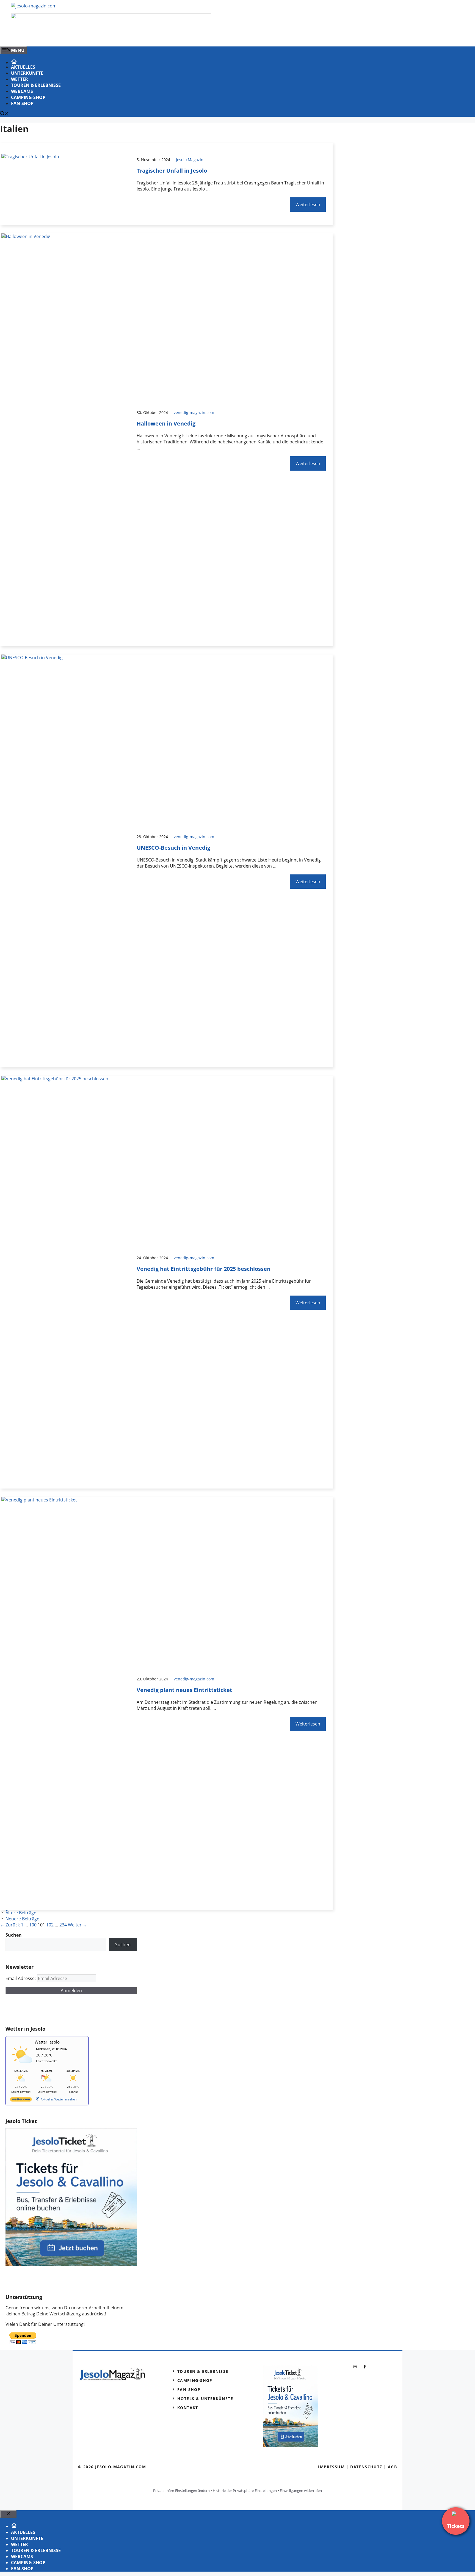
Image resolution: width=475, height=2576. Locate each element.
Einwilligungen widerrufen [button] (301, 2491)
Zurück (10, 1925)
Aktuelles (23, 67)
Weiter (78, 1925)
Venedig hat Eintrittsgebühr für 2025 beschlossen (204, 1269)
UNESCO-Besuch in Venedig (173, 848)
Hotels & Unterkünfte (205, 2399)
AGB (392, 2467)
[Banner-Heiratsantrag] (111, 36)
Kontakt (188, 2408)
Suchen (123, 1945)
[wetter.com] (21, 2100)
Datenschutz (366, 2467)
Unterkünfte (27, 73)
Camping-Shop (28, 97)
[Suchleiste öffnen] (4, 114)
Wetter (20, 79)
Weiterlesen (308, 205)
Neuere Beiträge (22, 1919)
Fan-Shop (22, 103)
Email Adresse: (21, 1978)
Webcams (22, 91)
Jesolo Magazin (190, 160)
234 (63, 1925)
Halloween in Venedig (166, 423)
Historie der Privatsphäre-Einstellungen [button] (245, 2491)
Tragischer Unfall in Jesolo (172, 171)
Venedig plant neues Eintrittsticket (184, 1690)
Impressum (331, 2467)
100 (33, 1925)
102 (50, 1925)
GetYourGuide (46, 2010)
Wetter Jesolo (47, 2042)
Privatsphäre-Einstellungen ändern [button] (181, 2491)
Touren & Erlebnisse (36, 85)
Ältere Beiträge (21, 1913)
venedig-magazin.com (194, 412)
